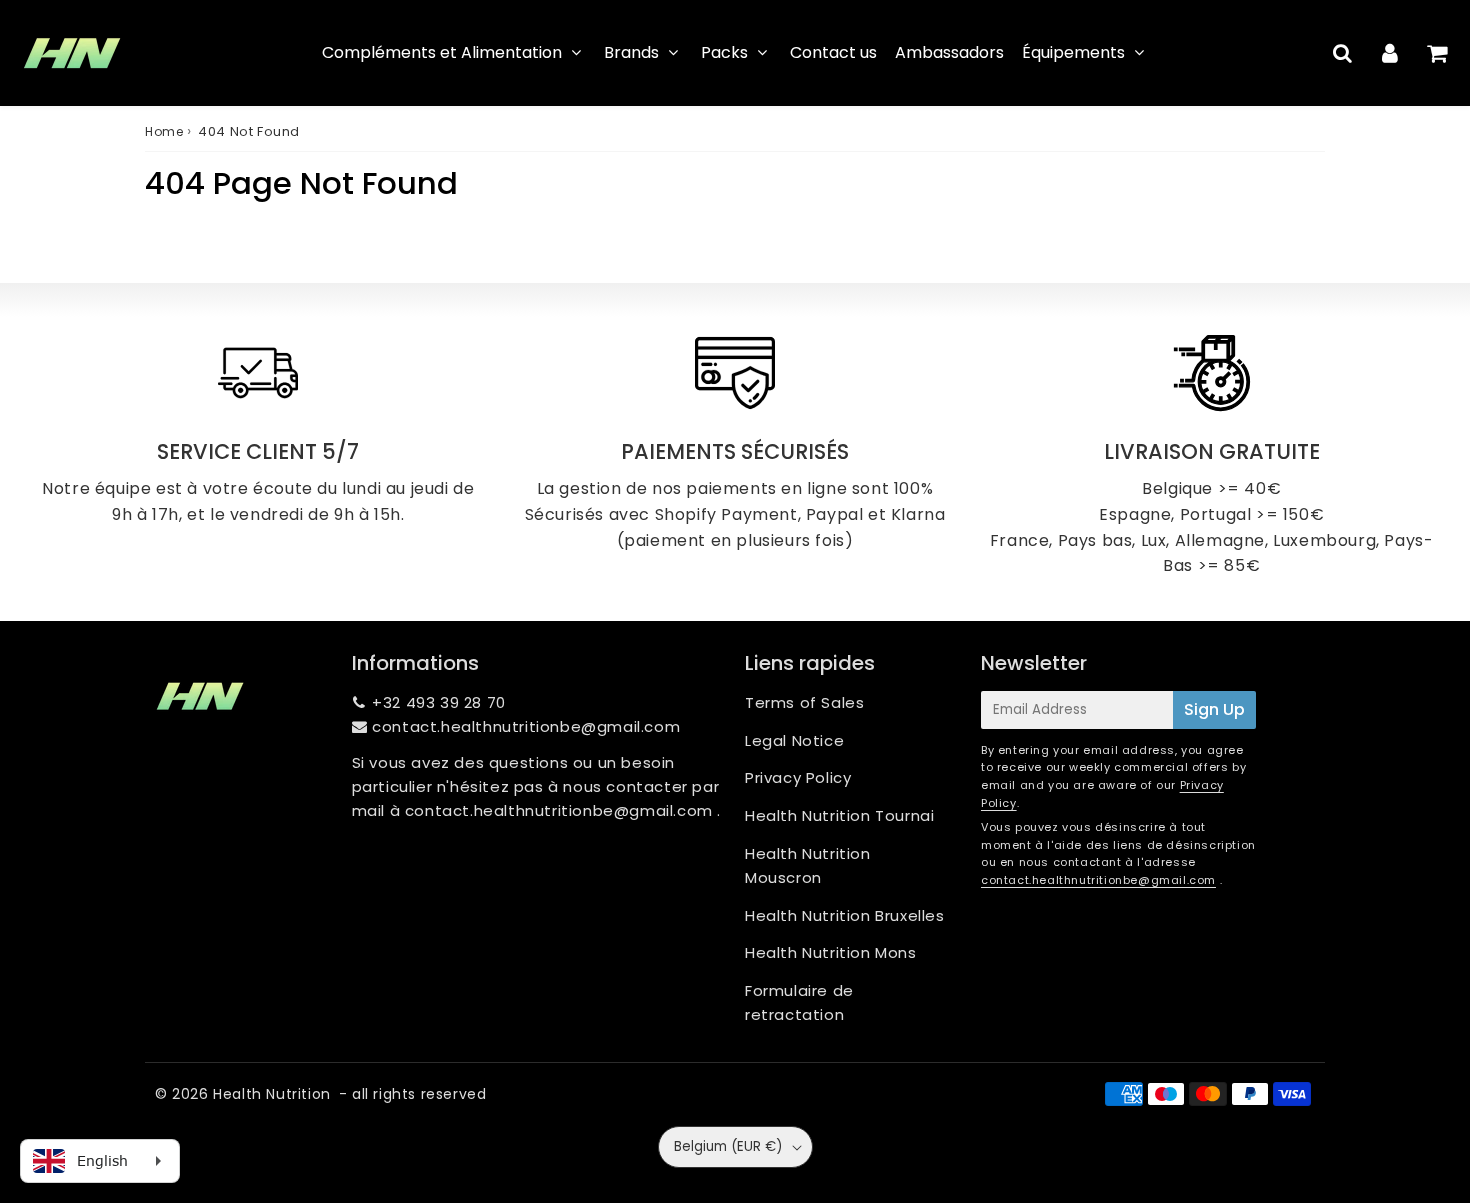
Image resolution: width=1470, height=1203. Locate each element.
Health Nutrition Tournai (839, 815)
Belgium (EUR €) (728, 1146)
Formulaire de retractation (799, 1002)
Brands (631, 52)
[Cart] (1436, 53)
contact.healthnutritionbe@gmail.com (526, 726)
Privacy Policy (798, 777)
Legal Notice (794, 740)
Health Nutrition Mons (831, 952)
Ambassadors (949, 52)
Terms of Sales (804, 702)
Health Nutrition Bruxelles (845, 915)
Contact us (833, 52)
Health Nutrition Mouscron (808, 865)
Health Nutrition (272, 1094)
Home (164, 131)
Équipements (1073, 52)
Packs (724, 52)
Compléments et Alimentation (442, 52)
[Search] (1342, 53)
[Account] (1389, 53)
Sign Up (1214, 709)
